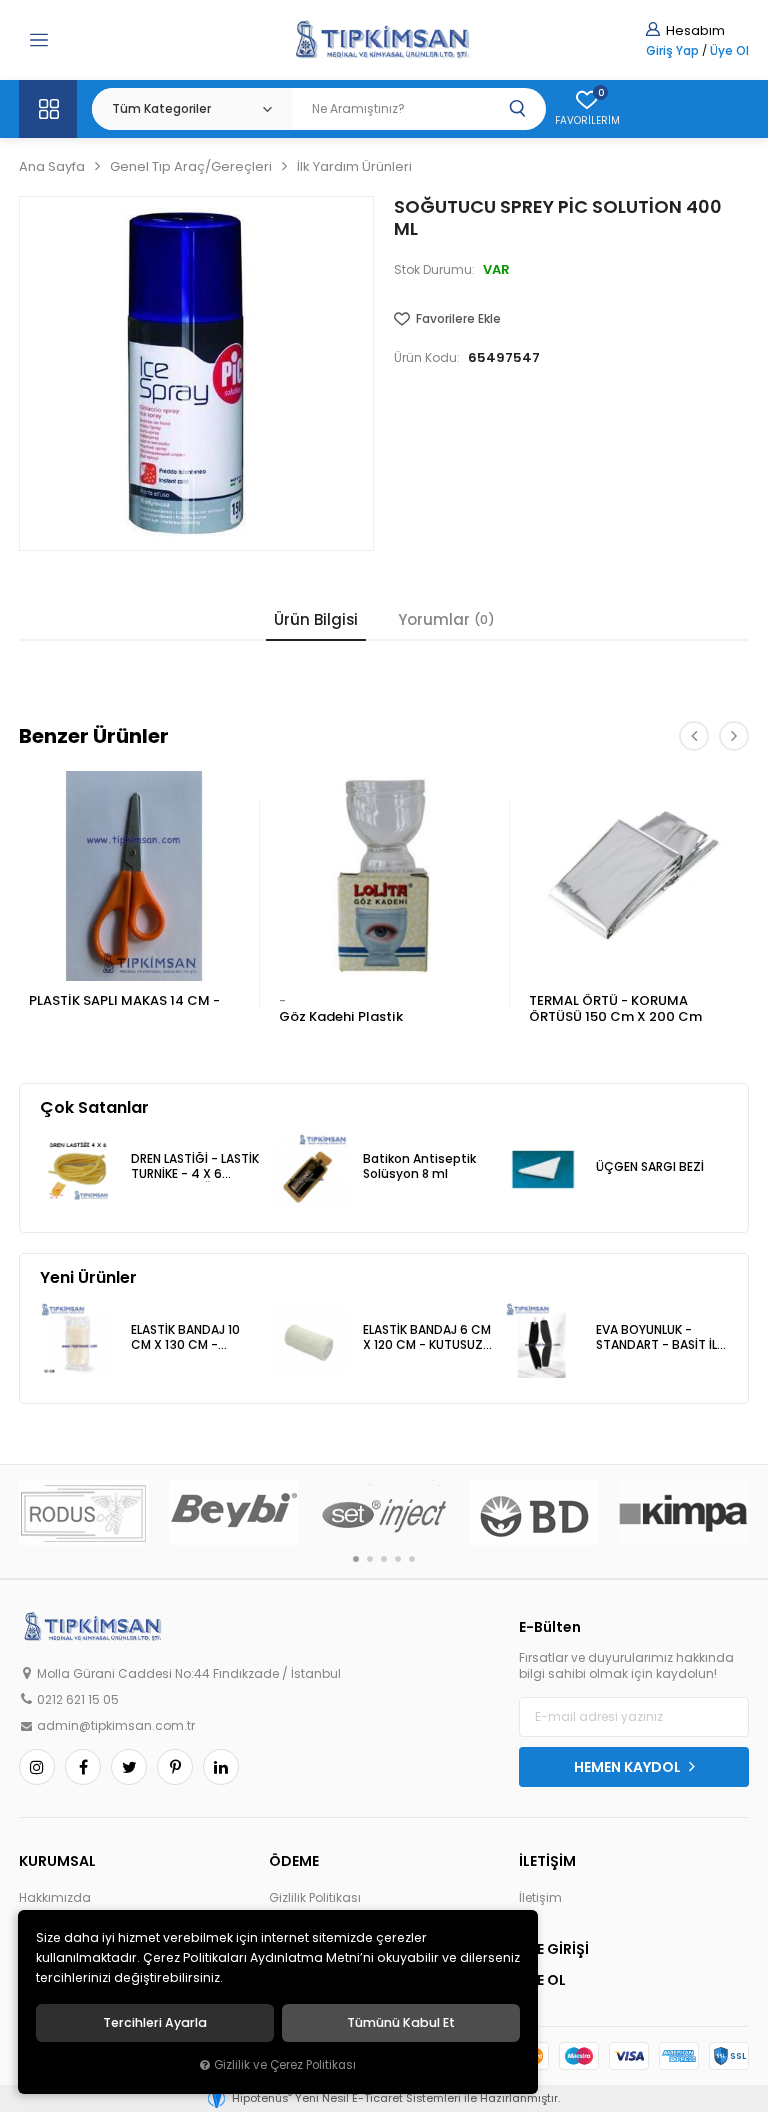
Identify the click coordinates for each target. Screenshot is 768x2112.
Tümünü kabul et (401, 2023)
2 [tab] (370, 1559)
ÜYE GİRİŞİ (554, 1949)
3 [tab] (384, 1559)
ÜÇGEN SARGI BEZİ (650, 1167)
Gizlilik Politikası (315, 1898)
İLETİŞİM (547, 1861)
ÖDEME (294, 1861)
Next (734, 736)
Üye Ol (729, 51)
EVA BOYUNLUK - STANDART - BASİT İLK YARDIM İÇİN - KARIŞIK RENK (660, 1338)
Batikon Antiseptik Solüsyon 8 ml (419, 1166)
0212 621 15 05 (78, 1700)
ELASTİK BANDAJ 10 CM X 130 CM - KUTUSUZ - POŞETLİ (187, 1338)
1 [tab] (356, 1559)
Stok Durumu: (434, 270)
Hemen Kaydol (629, 1767)
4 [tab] (398, 1559)
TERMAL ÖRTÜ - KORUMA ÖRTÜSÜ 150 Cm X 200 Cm (615, 1008)
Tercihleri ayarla (155, 2023)
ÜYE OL (542, 1980)
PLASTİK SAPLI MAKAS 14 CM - (124, 1000)
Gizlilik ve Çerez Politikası (285, 2065)
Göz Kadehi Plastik (341, 1016)
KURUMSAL (57, 1861)
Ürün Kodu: (427, 358)
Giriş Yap (672, 51)
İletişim (540, 1898)
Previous (694, 736)
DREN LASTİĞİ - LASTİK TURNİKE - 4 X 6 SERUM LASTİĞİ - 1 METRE (195, 1167)
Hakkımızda (55, 1898)
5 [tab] (412, 1559)
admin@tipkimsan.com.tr (116, 1726)
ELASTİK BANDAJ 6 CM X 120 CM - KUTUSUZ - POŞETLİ (428, 1338)
